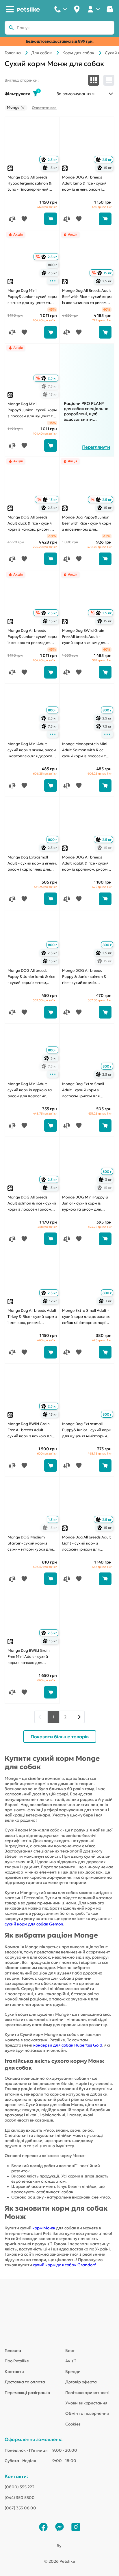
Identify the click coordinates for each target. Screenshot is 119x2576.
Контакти (14, 2372)
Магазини (77, 9)
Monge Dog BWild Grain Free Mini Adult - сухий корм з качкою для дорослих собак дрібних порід (30, 1657)
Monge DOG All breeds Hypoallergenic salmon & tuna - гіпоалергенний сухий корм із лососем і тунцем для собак (30, 184)
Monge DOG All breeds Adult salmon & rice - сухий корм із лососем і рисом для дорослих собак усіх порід (32, 1204)
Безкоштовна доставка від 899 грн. (60, 41)
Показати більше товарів (60, 1737)
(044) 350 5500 (20, 2498)
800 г (52, 265)
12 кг (51, 1301)
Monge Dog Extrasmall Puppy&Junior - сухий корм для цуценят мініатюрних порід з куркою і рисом (87, 1430)
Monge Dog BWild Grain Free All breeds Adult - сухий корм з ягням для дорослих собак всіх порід (87, 637)
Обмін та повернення (87, 2413)
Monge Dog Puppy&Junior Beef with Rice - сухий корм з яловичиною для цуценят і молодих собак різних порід (87, 524)
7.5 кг (50, 273)
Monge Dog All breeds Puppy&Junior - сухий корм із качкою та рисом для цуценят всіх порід (32, 637)
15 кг (51, 168)
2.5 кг (50, 160)
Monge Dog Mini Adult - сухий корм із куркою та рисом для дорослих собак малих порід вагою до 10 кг (31, 1090)
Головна (13, 53)
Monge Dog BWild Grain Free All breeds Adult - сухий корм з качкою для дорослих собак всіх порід (32, 1430)
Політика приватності (87, 2393)
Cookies (73, 2424)
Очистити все (44, 108)
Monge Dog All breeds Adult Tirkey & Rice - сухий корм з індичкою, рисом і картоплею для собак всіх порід (32, 1317)
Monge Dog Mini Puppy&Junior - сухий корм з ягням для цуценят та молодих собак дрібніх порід (32, 297)
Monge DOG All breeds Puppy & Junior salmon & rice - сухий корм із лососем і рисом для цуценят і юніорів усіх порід (84, 977)
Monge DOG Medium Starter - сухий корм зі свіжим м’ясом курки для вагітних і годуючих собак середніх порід (31, 1544)
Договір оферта (81, 2382)
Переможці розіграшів (27, 2393)
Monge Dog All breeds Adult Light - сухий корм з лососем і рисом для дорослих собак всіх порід (87, 1544)
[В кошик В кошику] (51, 219)
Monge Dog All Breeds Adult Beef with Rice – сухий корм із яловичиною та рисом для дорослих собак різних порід (87, 297)
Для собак (42, 53)
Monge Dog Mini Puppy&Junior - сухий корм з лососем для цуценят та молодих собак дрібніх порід (32, 410)
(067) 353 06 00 (20, 2508)
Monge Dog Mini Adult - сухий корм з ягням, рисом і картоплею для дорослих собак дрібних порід (32, 750)
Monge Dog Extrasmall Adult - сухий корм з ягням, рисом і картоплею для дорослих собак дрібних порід (32, 864)
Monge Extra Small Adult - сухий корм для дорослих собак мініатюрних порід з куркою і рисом (87, 1317)
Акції (70, 2361)
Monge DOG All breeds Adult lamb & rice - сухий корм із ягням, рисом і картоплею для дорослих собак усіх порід (86, 184)
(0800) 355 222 (19, 2487)
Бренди (73, 2372)
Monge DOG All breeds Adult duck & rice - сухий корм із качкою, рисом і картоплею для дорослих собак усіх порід (31, 524)
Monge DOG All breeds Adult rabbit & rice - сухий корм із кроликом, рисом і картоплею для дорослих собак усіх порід (86, 864)
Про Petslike (17, 2361)
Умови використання (86, 2403)
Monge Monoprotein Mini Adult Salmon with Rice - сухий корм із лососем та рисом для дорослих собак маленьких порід (85, 750)
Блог (70, 2350)
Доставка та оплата (25, 2382)
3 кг (51, 1058)
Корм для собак (78, 53)
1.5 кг (53, 1520)
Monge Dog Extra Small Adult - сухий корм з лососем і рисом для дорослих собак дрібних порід (85, 1090)
